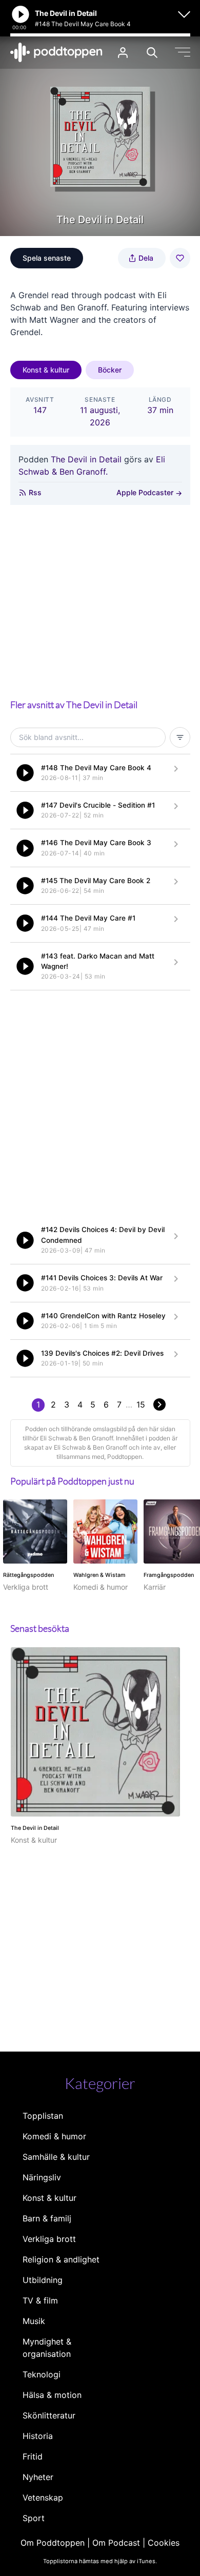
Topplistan (43, 2116)
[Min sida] (123, 53)
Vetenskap (43, 2497)
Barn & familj (47, 2218)
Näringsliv (42, 2177)
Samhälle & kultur (56, 2157)
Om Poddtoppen (53, 2543)
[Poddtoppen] (56, 52)
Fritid (33, 2456)
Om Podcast (116, 2543)
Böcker (110, 370)
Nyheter (38, 2477)
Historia (38, 2436)
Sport (34, 2518)
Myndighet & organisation (47, 2348)
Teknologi (42, 2374)
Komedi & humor (54, 2136)
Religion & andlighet (61, 2259)
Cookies (164, 2543)
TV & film (40, 2300)
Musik (34, 2321)
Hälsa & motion (52, 2395)
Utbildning (43, 2280)
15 (141, 1404)
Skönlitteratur (49, 2415)
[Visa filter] (180, 737)
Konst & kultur (46, 370)
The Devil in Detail (86, 459)
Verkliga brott (49, 2239)
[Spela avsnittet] (25, 773)
